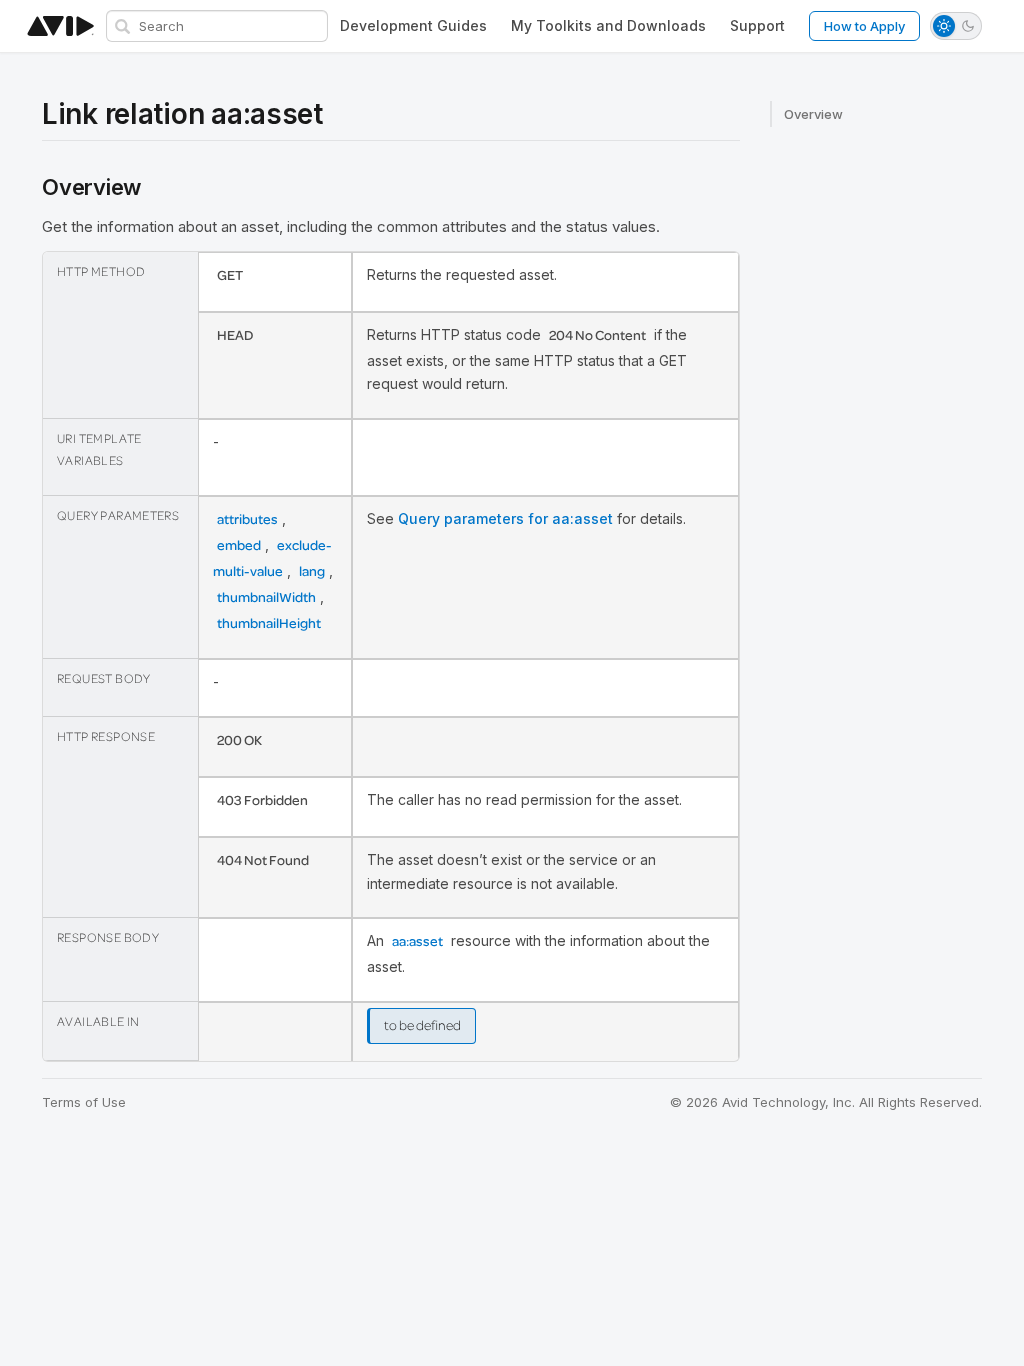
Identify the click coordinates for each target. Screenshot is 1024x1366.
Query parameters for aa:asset (505, 518)
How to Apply (864, 26)
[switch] (956, 26)
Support (757, 25)
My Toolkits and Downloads (608, 25)
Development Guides (413, 25)
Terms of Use (84, 1102)
